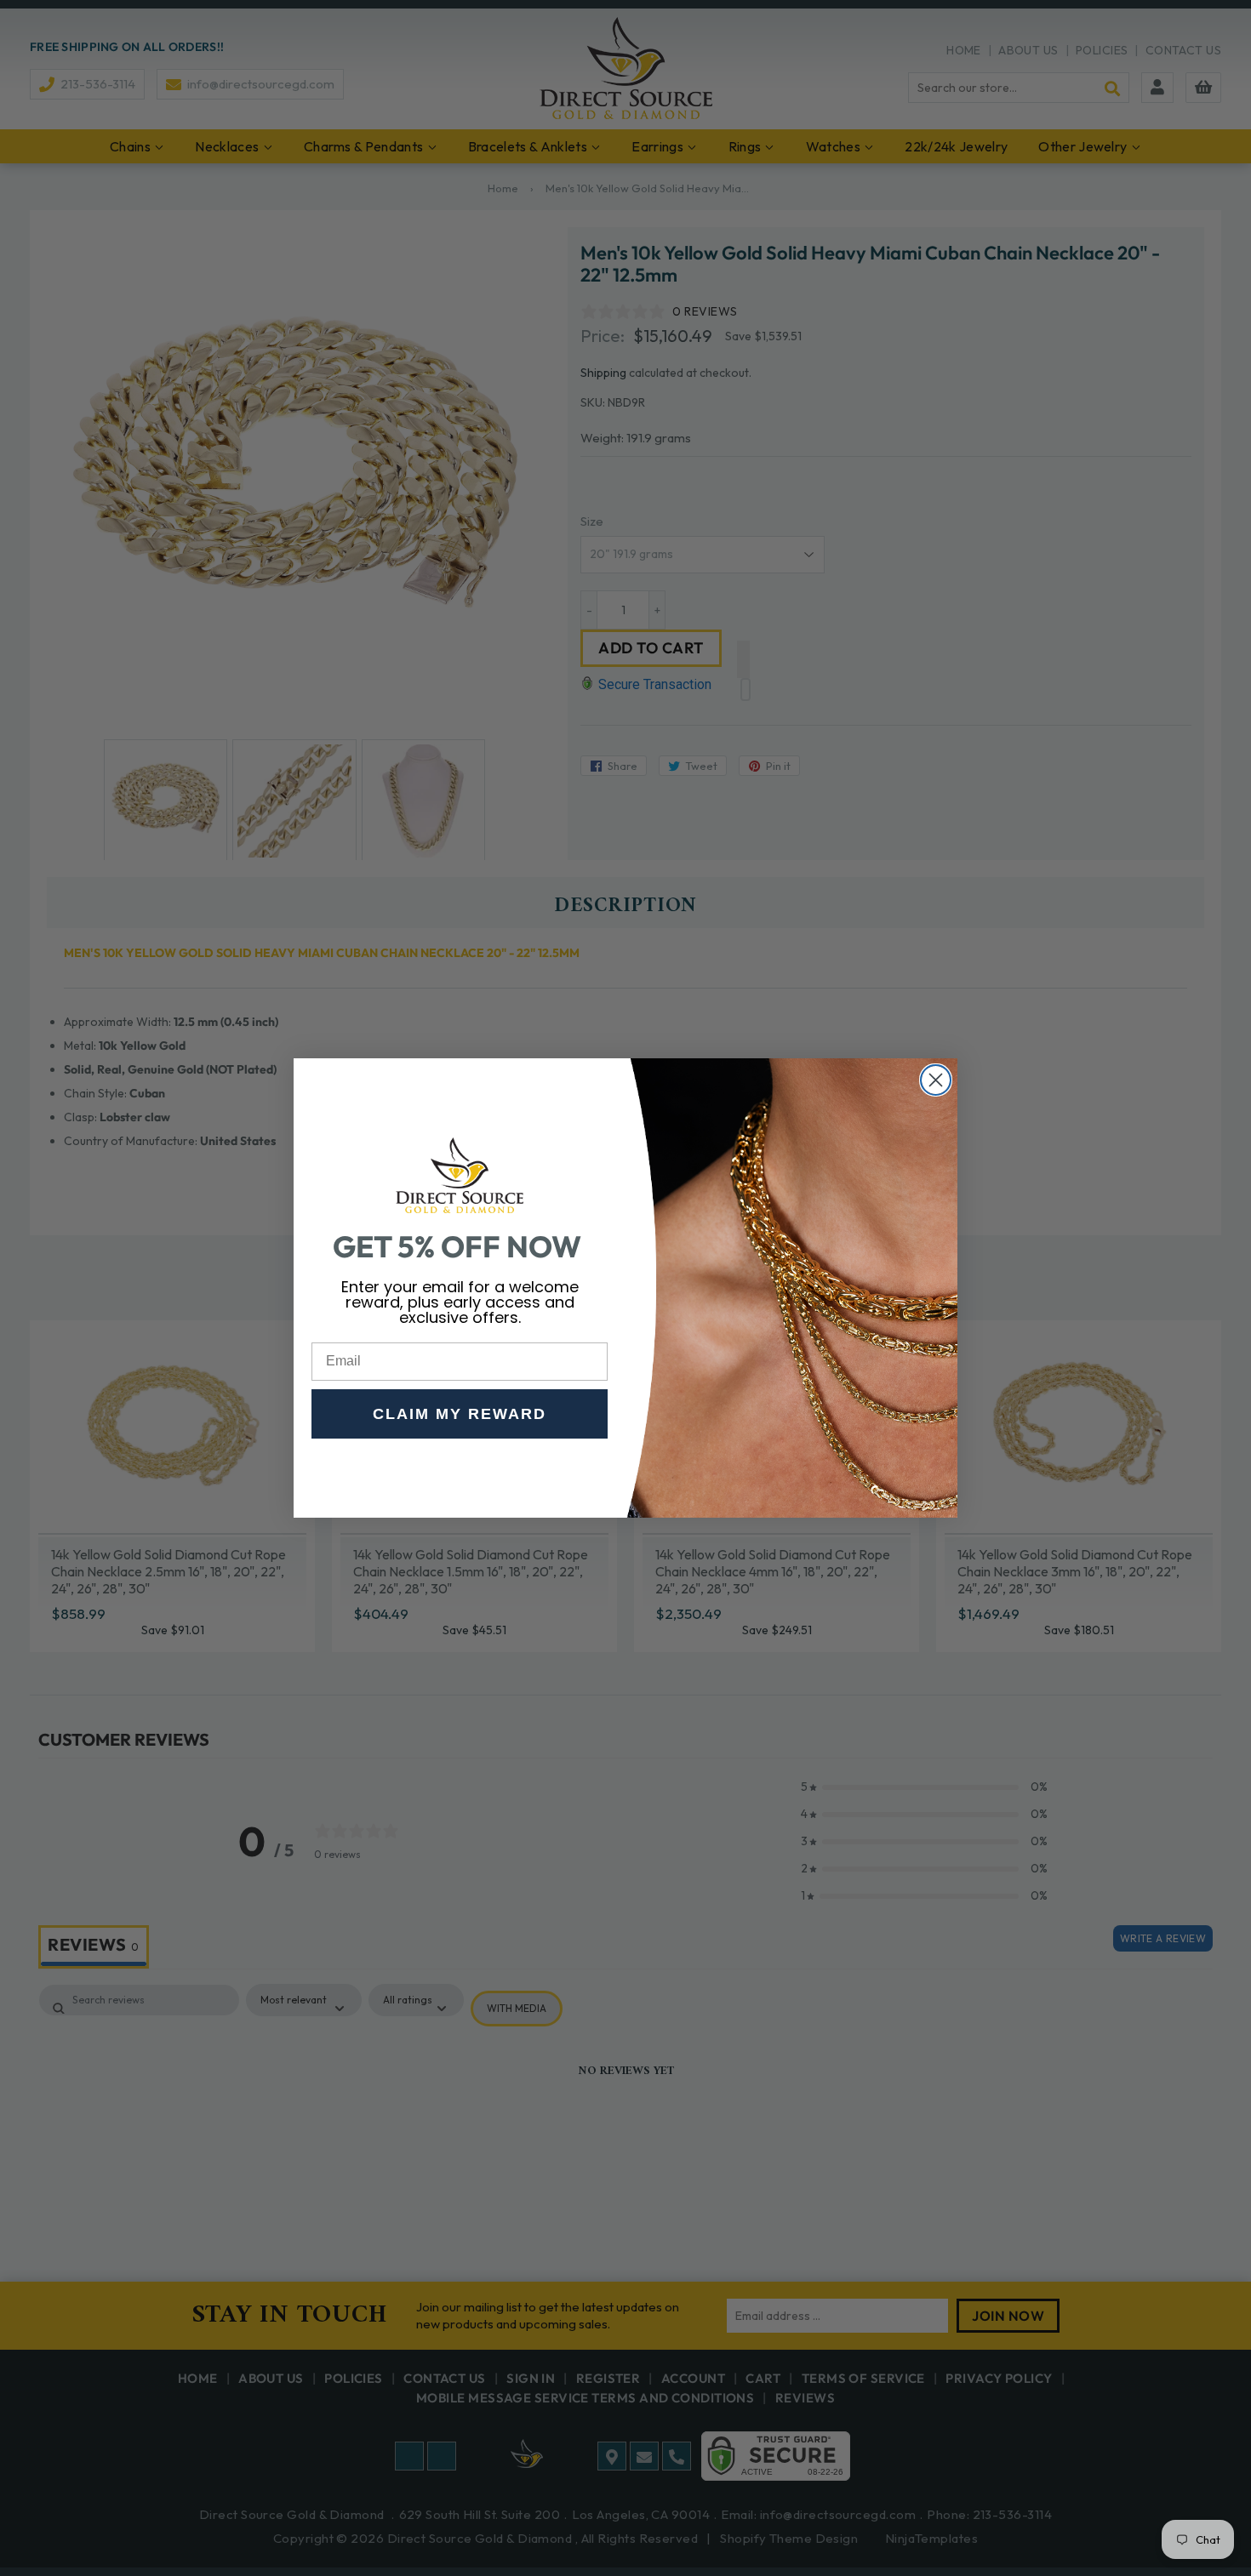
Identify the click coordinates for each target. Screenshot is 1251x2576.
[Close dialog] (936, 1080)
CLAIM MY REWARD (460, 1414)
